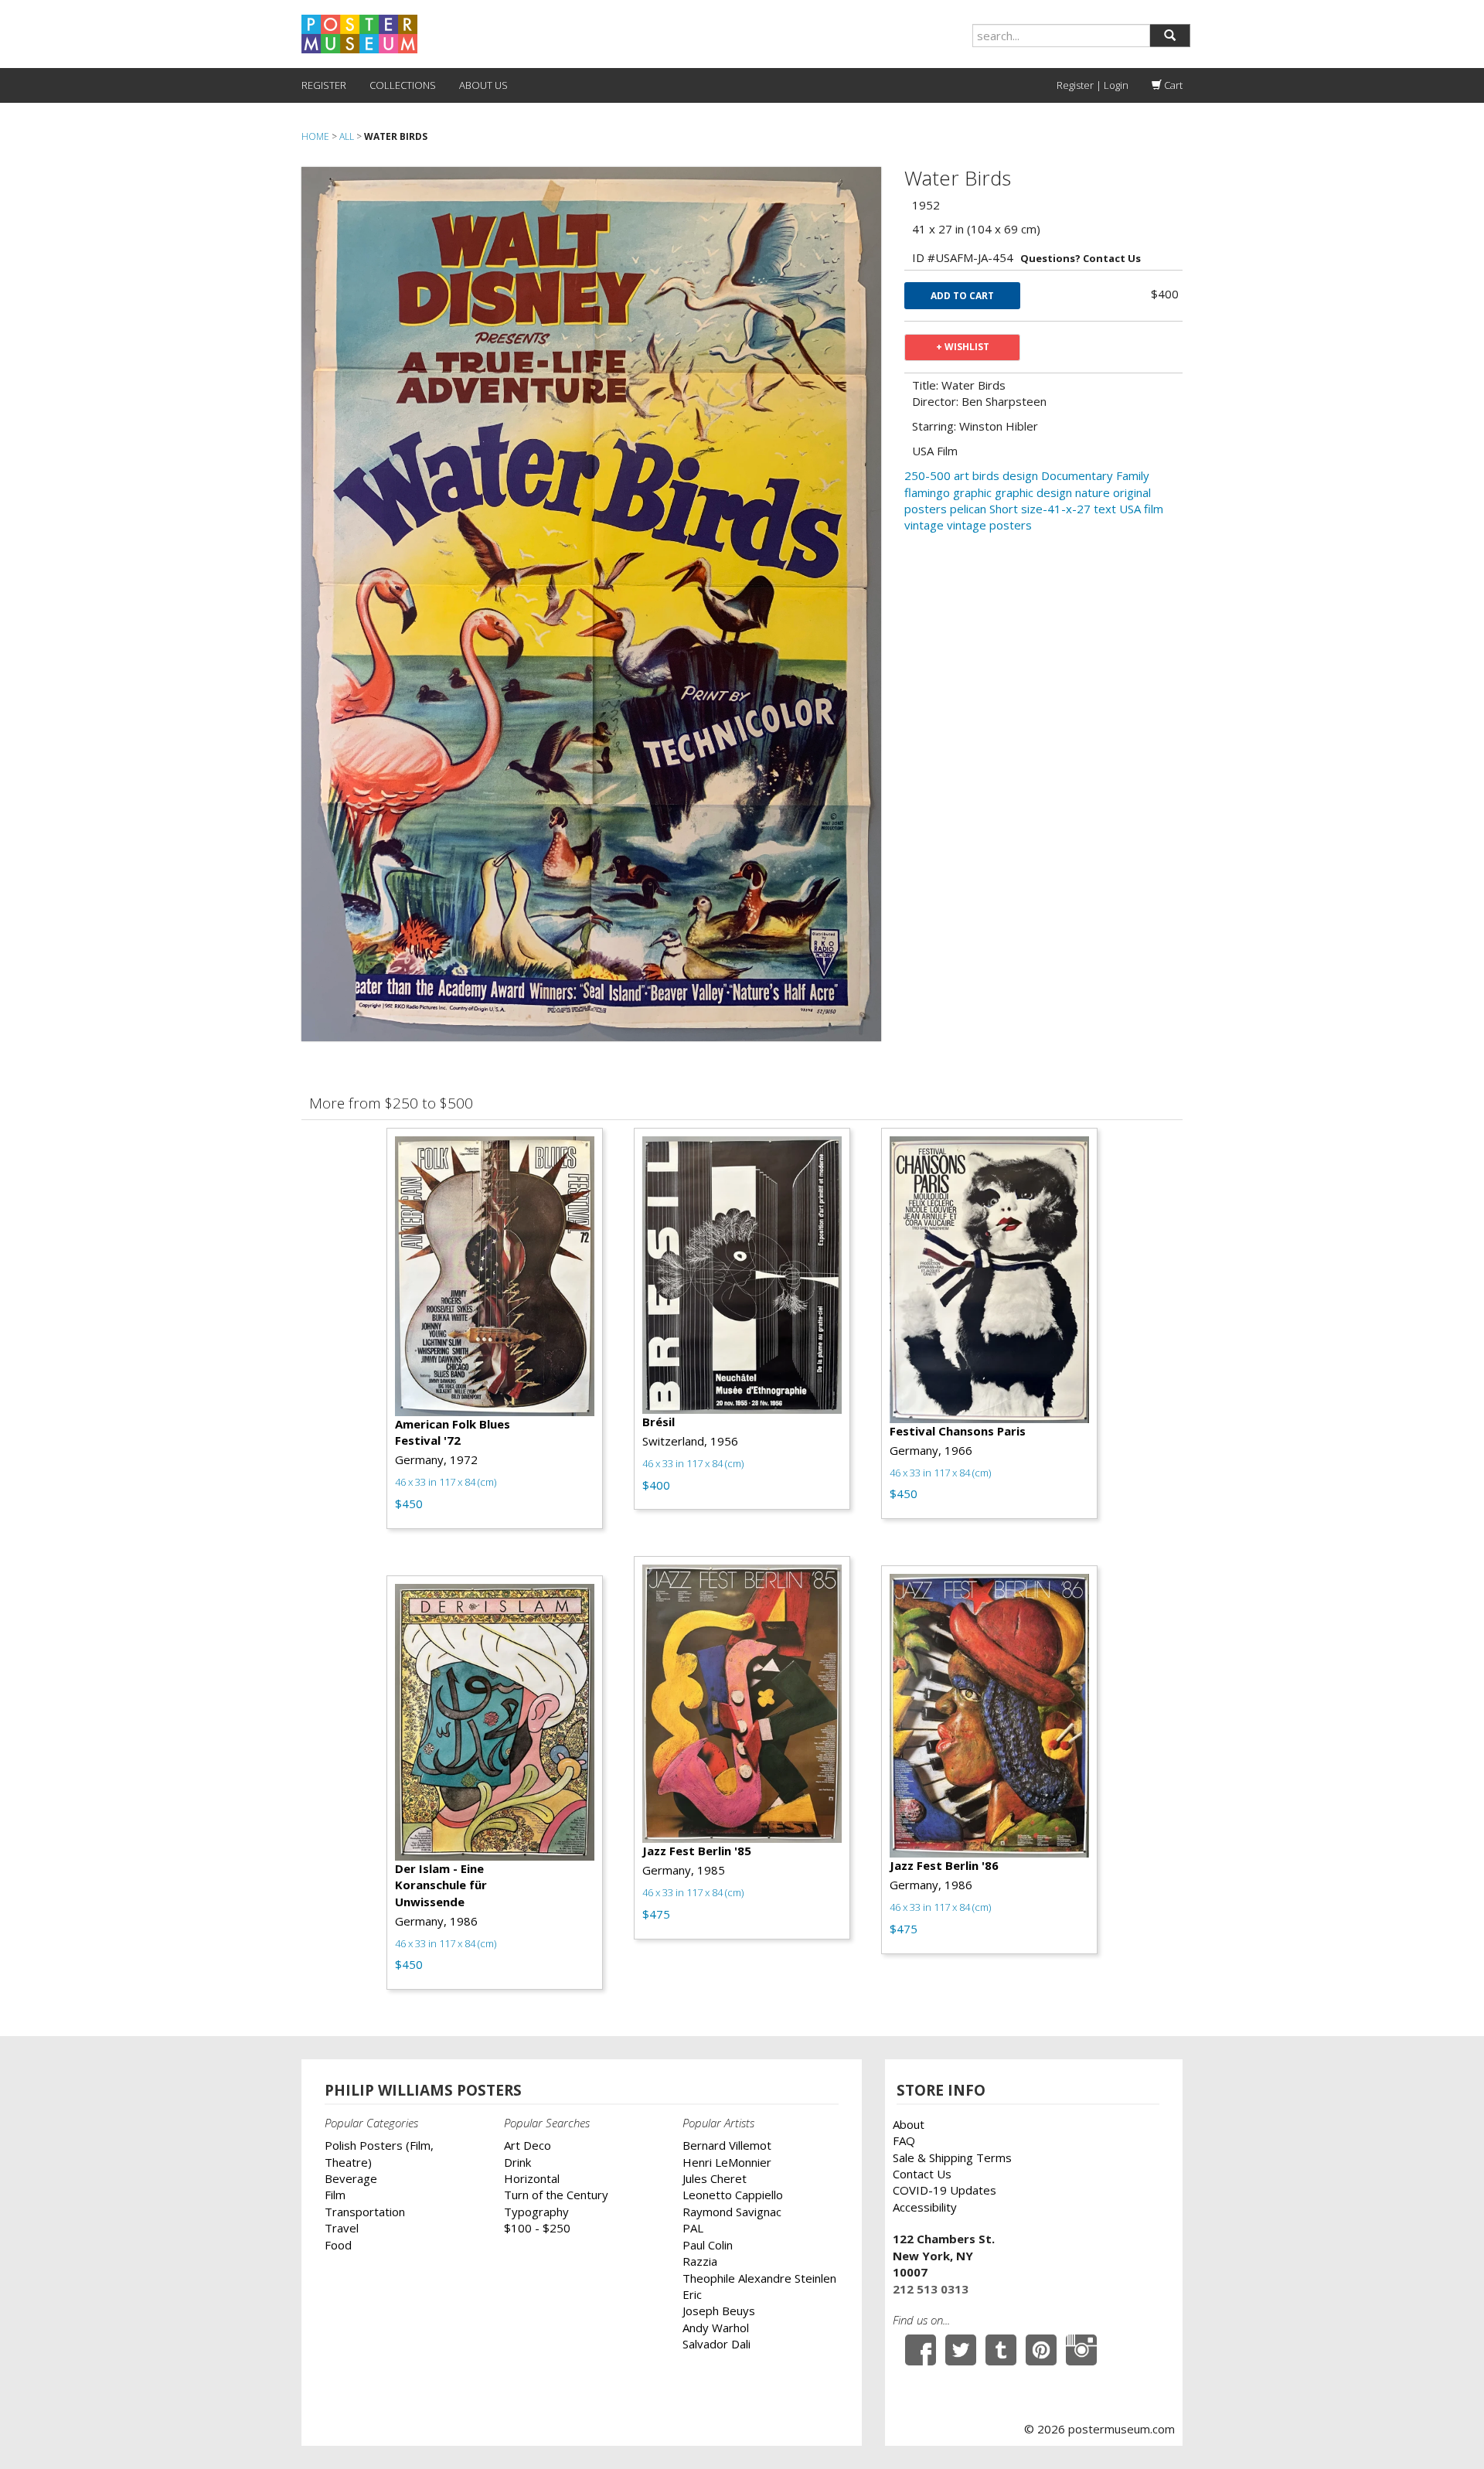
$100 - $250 (537, 2228)
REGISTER (324, 85)
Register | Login (1093, 85)
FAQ (904, 2140)
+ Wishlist (963, 347)
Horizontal (532, 2178)
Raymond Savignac (732, 2212)
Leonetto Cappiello (733, 2195)
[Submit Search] (1170, 36)
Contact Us (922, 2174)
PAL (693, 2228)
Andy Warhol (716, 2328)
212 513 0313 (931, 2289)
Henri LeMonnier (727, 2162)
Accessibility (925, 2207)
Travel (342, 2228)
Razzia (700, 2261)
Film (335, 2195)
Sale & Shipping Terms (952, 2157)
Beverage (351, 2178)
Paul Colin (708, 2245)
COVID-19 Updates (945, 2190)
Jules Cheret (715, 2178)
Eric (692, 2294)
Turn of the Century (556, 2195)
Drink (517, 2162)
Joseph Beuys (719, 2311)
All (347, 136)
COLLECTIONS (403, 85)
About (909, 2124)
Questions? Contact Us (1081, 258)
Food (338, 2245)
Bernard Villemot (727, 2145)
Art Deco (528, 2145)
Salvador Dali (716, 2344)
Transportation (365, 2212)
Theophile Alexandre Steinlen (759, 2278)
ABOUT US (483, 85)
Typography (536, 2212)
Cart (1172, 85)
